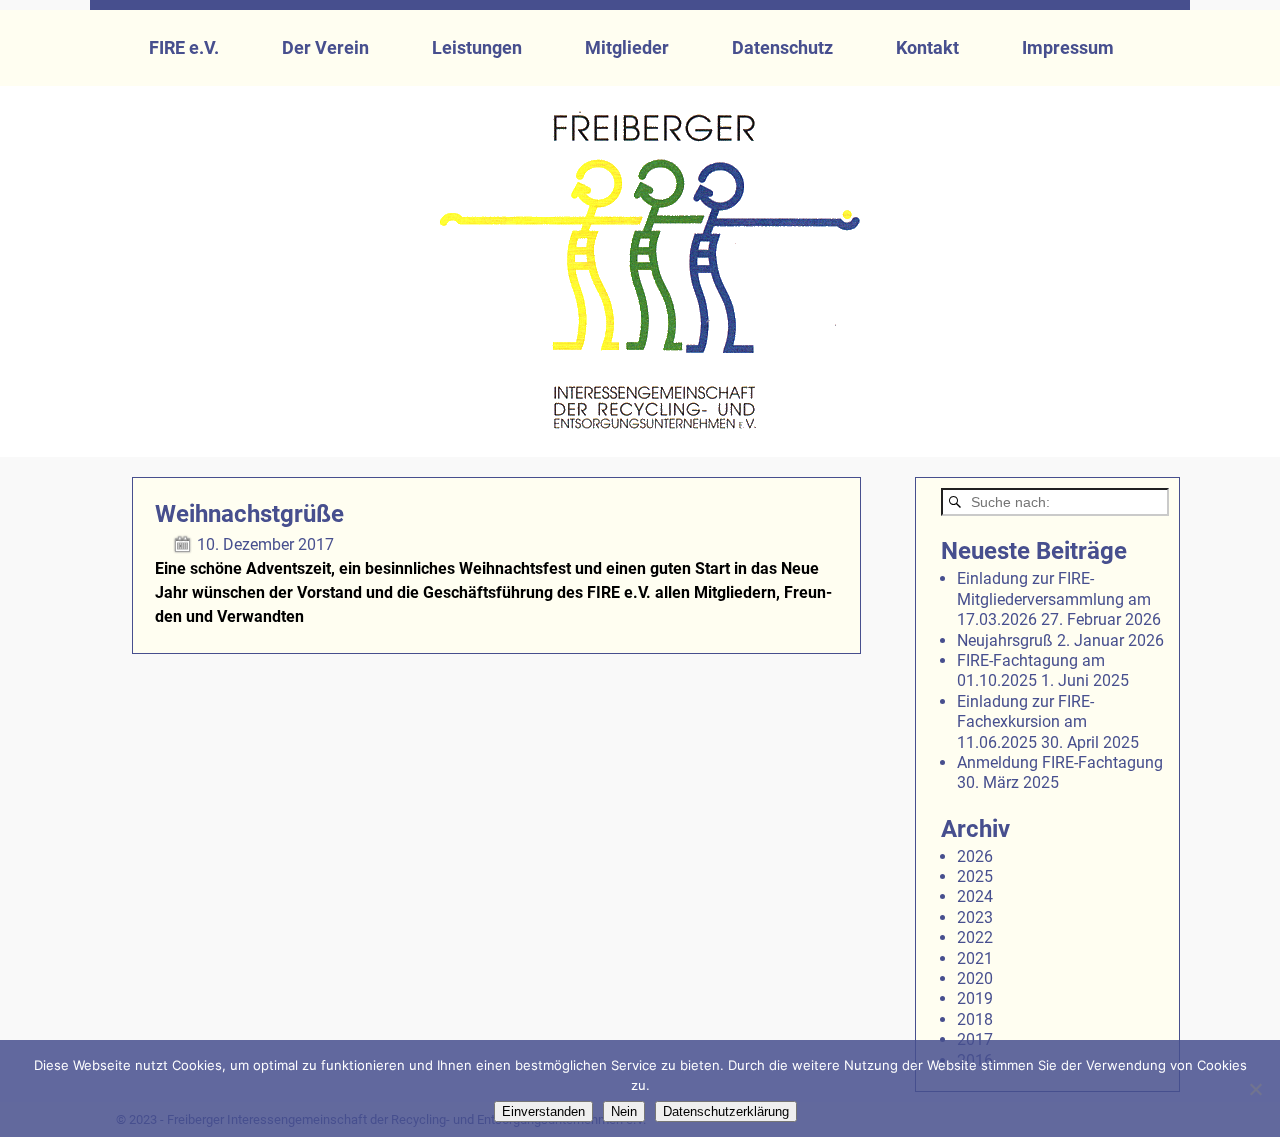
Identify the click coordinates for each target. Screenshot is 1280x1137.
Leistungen (477, 47)
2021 (975, 958)
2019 (975, 998)
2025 (975, 876)
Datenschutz (782, 47)
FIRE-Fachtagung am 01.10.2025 (1031, 670)
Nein (624, 1111)
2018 (975, 1019)
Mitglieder (627, 47)
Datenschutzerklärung (726, 1111)
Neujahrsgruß (1005, 640)
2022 (975, 937)
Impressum (1068, 47)
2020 (975, 978)
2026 (975, 856)
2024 (975, 896)
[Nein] (1255, 1089)
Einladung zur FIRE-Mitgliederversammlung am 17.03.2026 (1054, 599)
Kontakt (927, 47)
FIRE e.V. (184, 47)
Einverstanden (543, 1111)
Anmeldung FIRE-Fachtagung (1060, 762)
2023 (975, 917)
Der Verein (325, 47)
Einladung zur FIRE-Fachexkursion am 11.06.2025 (1025, 722)
